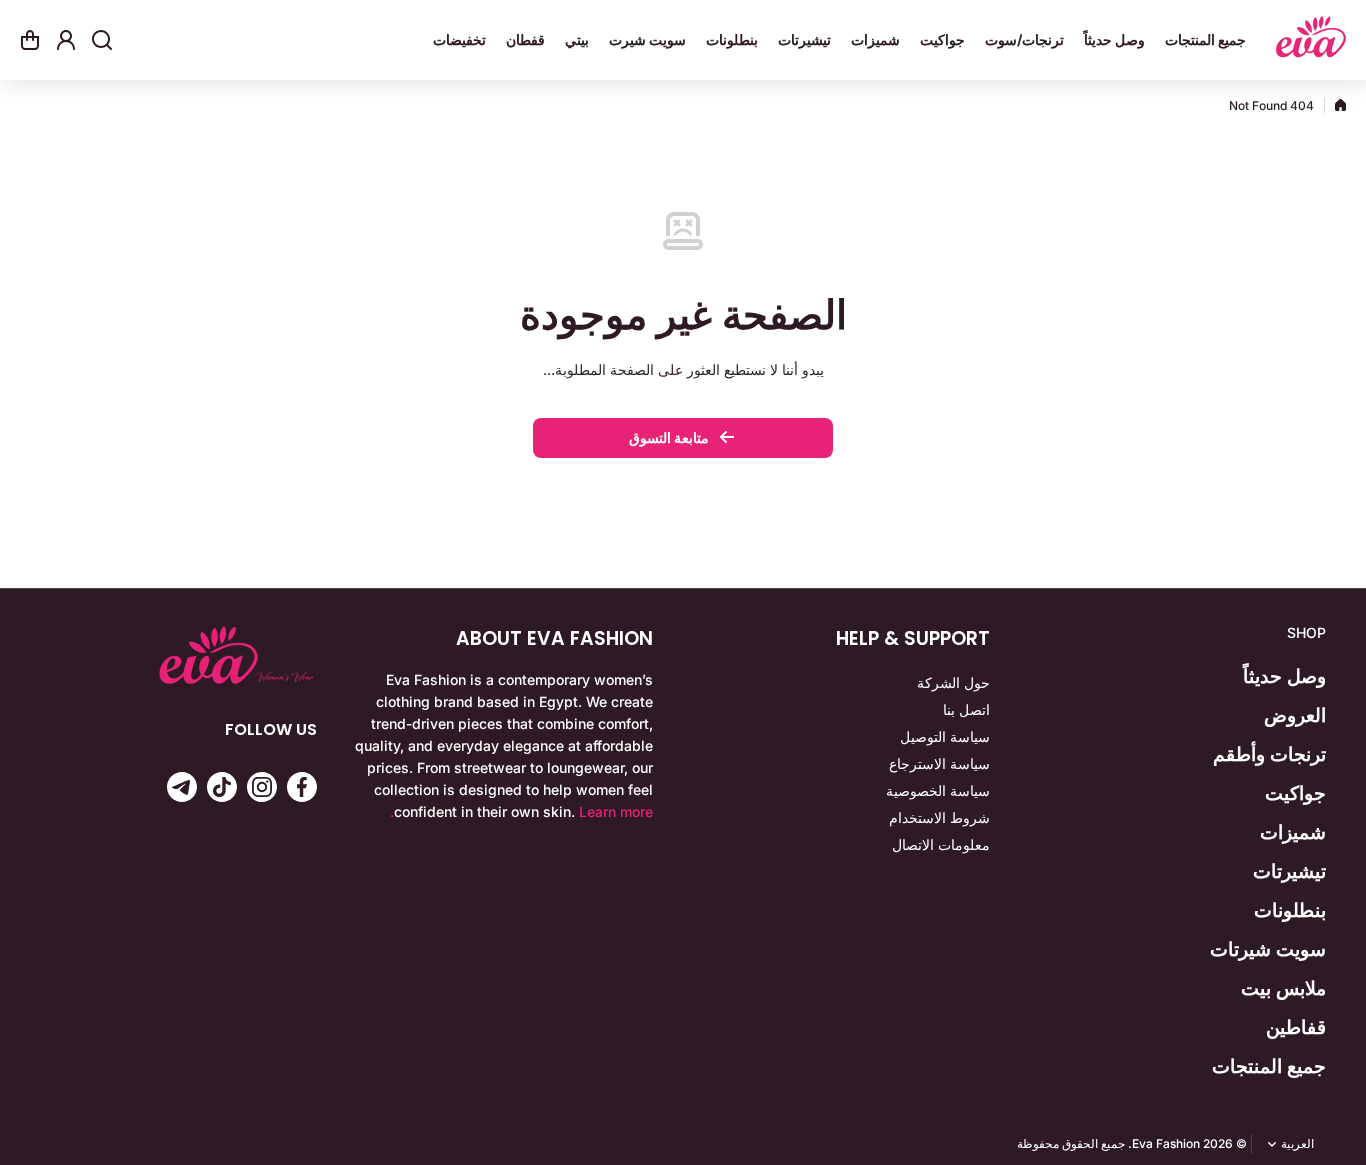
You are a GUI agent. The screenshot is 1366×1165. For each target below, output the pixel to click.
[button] (30, 40)
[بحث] (102, 40)
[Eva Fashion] (1311, 40)
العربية (1297, 1144)
